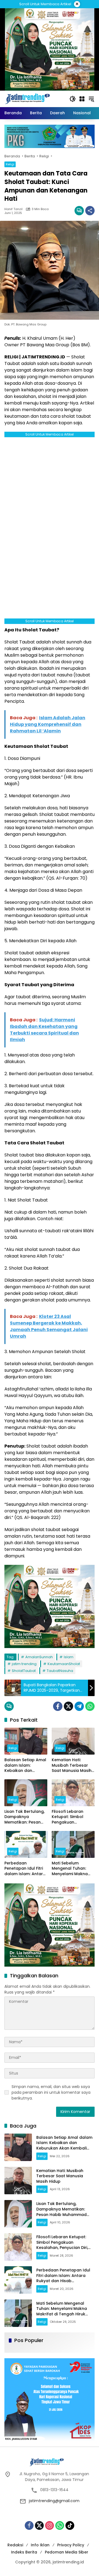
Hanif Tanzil (13, 209)
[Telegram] (79, 1706)
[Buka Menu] (82, 99)
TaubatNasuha (60, 1671)
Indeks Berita (24, 2552)
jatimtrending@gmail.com (54, 2501)
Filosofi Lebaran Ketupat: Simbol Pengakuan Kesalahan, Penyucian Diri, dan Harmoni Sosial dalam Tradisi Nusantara (70, 1817)
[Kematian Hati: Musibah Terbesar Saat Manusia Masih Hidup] (73, 1741)
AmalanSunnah (39, 1657)
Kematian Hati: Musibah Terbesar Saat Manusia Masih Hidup (72, 1765)
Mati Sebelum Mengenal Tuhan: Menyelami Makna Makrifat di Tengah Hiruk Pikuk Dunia (71, 1869)
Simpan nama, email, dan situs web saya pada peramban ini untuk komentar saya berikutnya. (51, 2092)
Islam (69, 1657)
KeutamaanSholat (64, 1664)
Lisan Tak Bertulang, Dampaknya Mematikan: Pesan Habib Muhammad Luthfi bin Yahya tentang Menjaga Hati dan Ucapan (24, 1817)
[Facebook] (58, 1706)
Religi (10, 164)
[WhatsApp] (90, 1706)
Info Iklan (40, 2545)
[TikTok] (70, 2525)
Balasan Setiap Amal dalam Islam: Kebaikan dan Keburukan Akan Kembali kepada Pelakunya (25, 1765)
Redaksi (15, 2545)
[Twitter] (68, 1706)
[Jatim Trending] (34, 99)
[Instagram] (50, 2525)
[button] (73, 99)
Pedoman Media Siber (67, 2552)
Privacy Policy (71, 2545)
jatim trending (24, 1664)
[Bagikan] (90, 211)
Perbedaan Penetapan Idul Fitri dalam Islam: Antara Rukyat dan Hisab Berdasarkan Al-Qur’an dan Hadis (25, 1869)
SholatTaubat (24, 1671)
